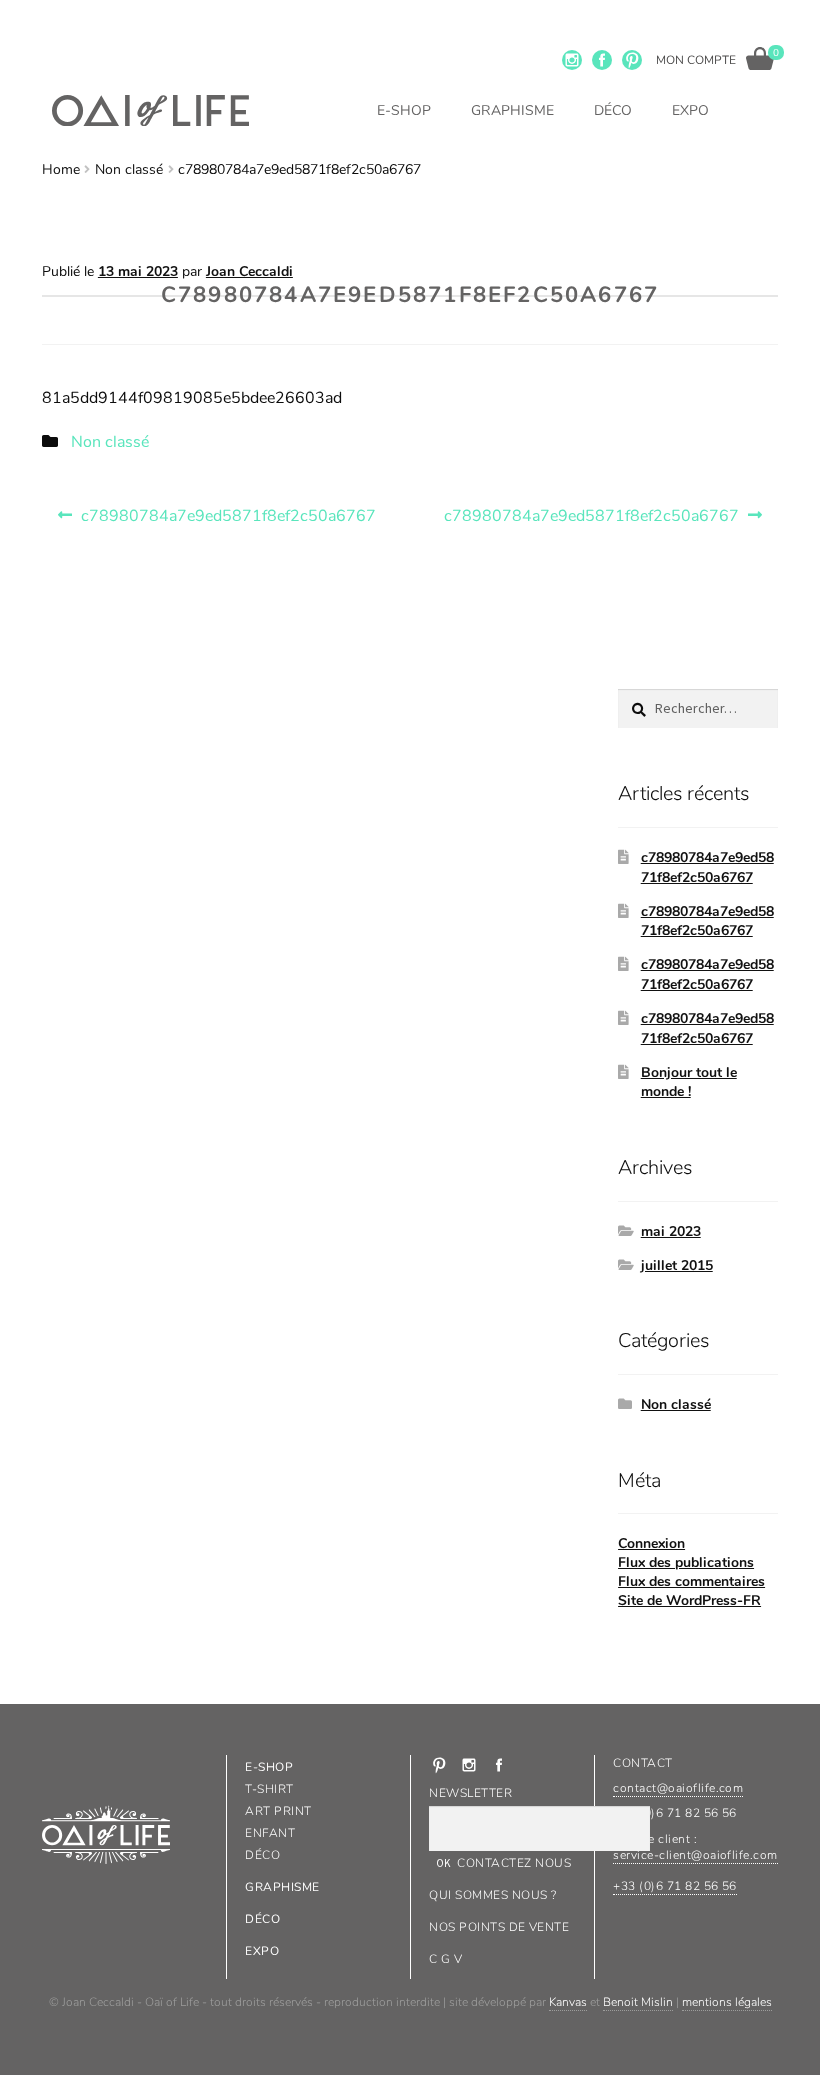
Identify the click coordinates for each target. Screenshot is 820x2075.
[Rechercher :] (698, 708)
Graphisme (512, 110)
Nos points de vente (499, 1927)
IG (572, 60)
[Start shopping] (760, 58)
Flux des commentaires (691, 1581)
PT (632, 60)
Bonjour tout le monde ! (689, 1082)
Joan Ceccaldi (249, 271)
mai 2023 (671, 1231)
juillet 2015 (677, 1265)
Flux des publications (686, 1562)
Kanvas (568, 2002)
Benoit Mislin (638, 2002)
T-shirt (269, 1789)
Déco (613, 110)
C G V (445, 1959)
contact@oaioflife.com (678, 1788)
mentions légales (727, 2002)
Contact (642, 1763)
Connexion (651, 1543)
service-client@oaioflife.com (695, 1855)
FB (602, 60)
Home (61, 169)
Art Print (278, 1811)
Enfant (270, 1833)
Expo (690, 110)
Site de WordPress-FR (689, 1600)
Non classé (129, 169)
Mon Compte (696, 60)
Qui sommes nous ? (492, 1895)
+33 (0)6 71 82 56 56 (675, 1886)
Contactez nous (514, 1863)
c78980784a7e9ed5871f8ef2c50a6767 (228, 511)
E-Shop (404, 110)
